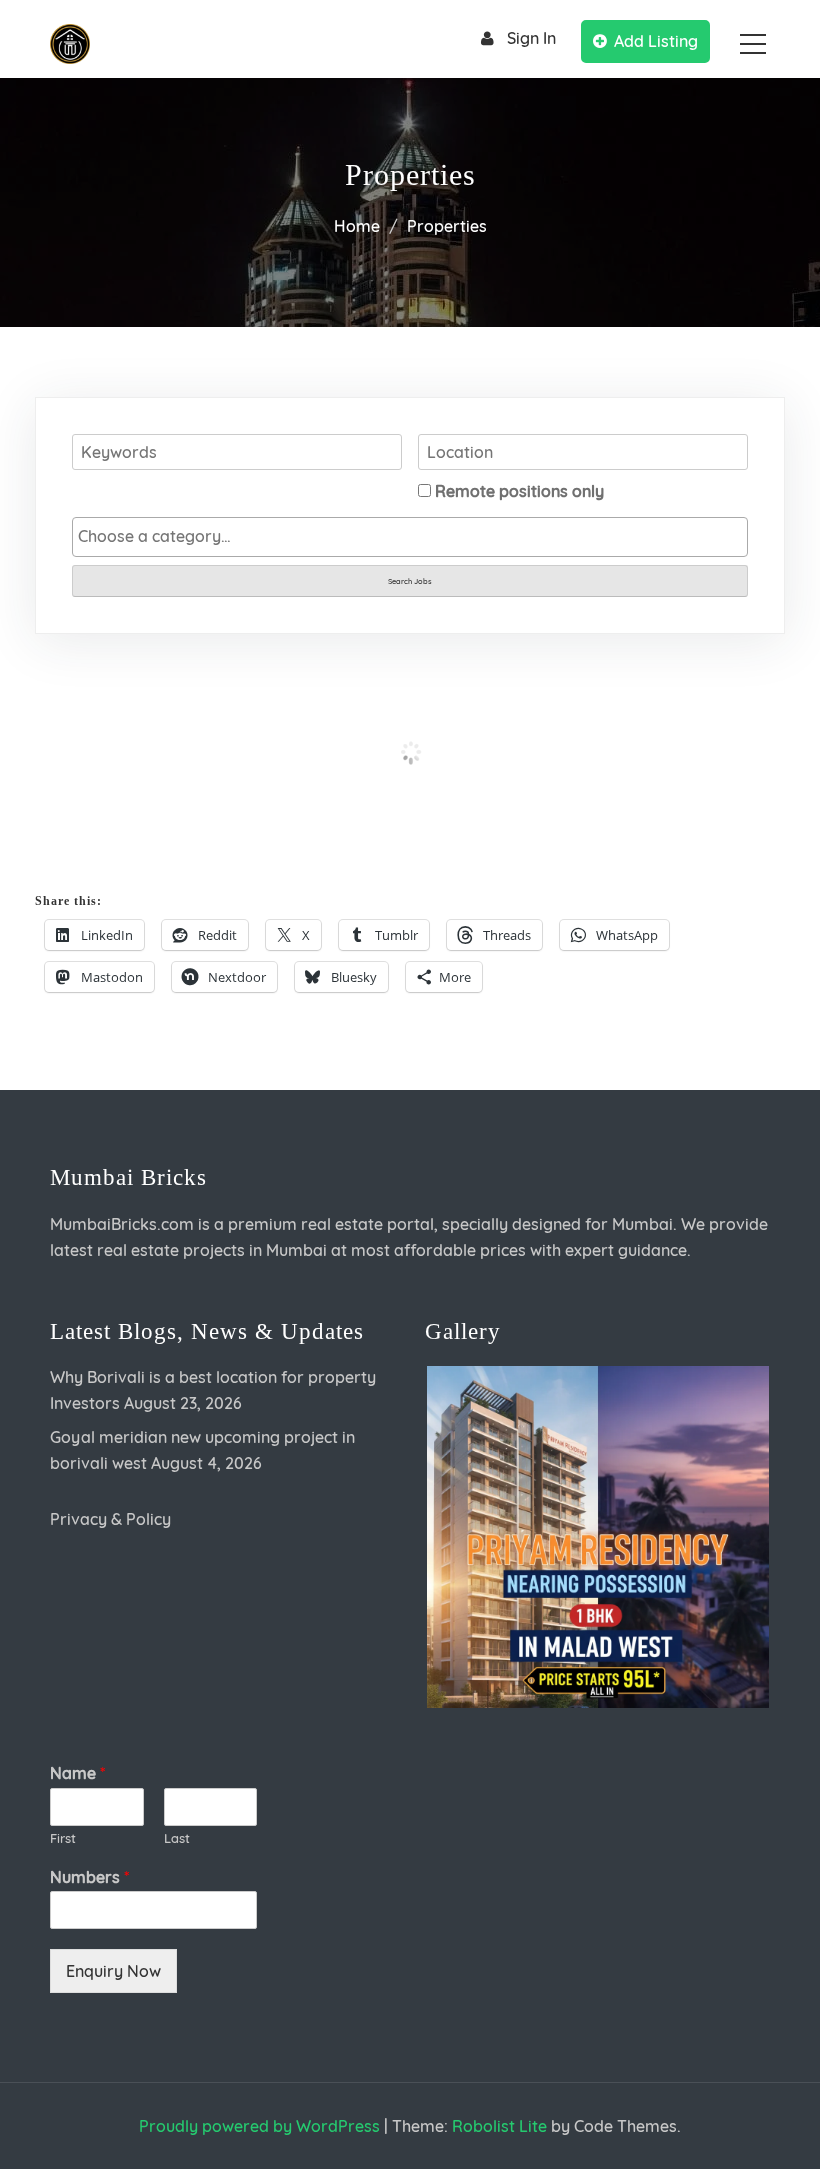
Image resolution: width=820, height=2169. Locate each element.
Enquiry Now (113, 1971)
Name (77, 1773)
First (63, 1838)
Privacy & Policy (110, 1519)
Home (357, 226)
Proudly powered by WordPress (259, 2126)
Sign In (531, 38)
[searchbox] (410, 536)
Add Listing (656, 41)
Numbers (89, 1877)
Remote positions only (519, 491)
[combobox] (410, 537)
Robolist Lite (499, 2126)
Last (177, 1838)
